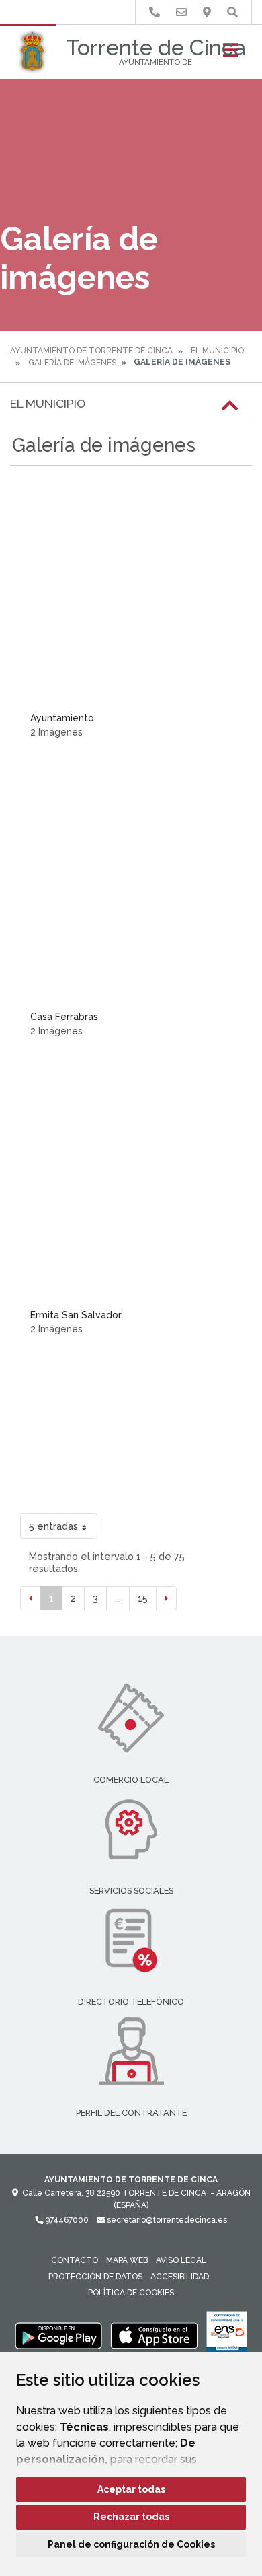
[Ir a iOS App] (155, 2335)
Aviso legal (181, 2260)
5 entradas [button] (53, 1526)
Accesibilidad (180, 2277)
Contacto (75, 2260)
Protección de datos (95, 2277)
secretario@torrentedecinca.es (166, 2220)
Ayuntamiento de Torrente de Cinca (91, 351)
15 (143, 1598)
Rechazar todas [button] (131, 2517)
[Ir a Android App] (58, 2335)
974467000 (66, 2220)
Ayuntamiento (62, 718)
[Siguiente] (166, 1598)
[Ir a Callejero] (207, 12)
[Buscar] (232, 12)
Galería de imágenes (72, 363)
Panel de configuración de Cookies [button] (131, 2544)
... (118, 1598)
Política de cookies (131, 2293)
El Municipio (217, 351)
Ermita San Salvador (76, 1315)
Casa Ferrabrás (64, 1017)
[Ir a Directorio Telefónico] (155, 12)
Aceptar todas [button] (131, 2489)
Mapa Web (127, 2260)
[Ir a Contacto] (181, 12)
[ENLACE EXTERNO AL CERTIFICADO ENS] (227, 2335)
